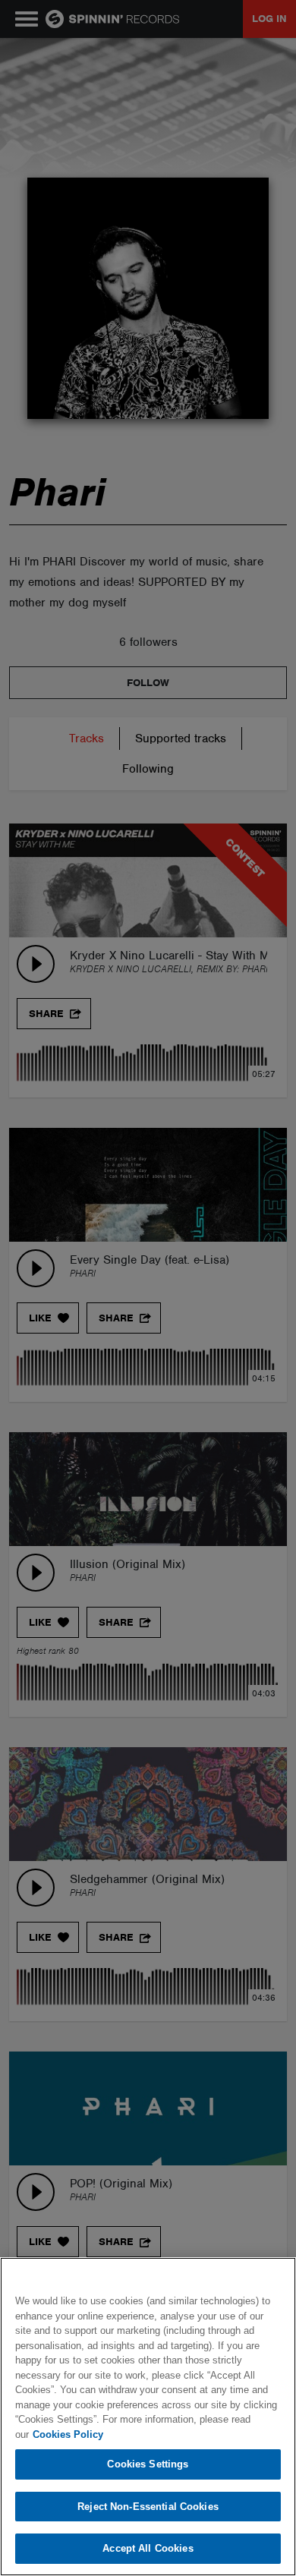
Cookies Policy (68, 2434)
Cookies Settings (148, 2464)
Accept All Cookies (148, 2548)
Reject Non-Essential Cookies (148, 2507)
